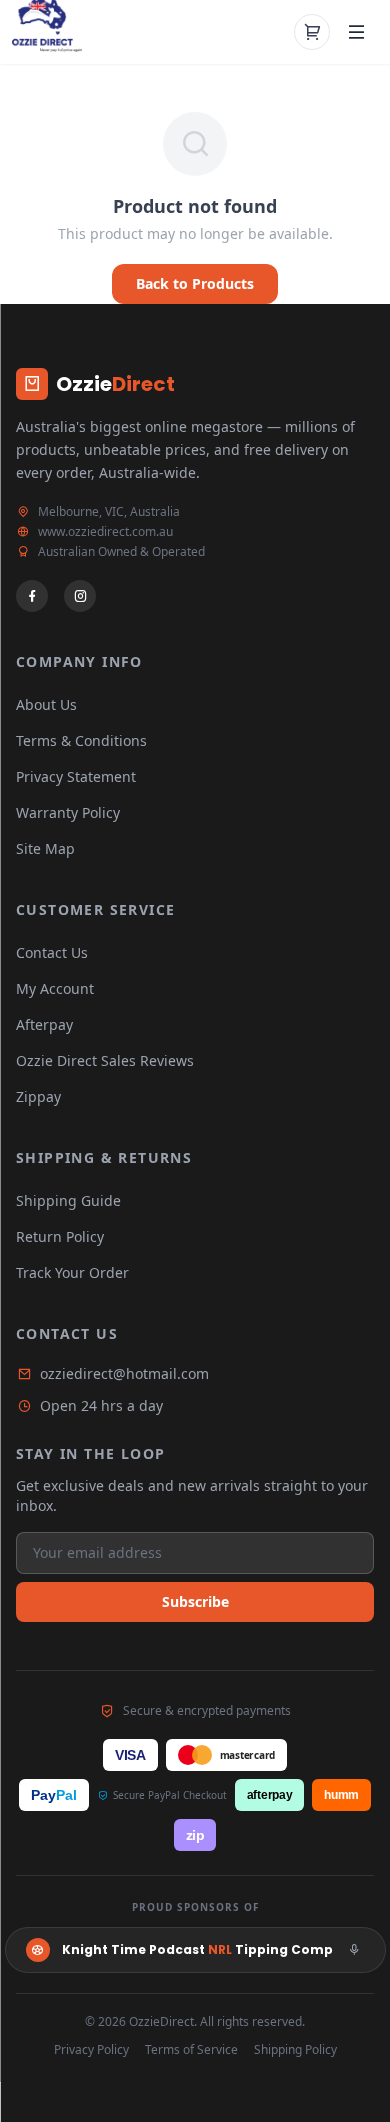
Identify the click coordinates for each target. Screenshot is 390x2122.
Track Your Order (72, 1272)
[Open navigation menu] (356, 32)
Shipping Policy (295, 2050)
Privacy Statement (76, 776)
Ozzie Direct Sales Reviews (105, 1060)
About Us (46, 704)
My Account (55, 988)
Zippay (38, 1096)
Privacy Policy (91, 2050)
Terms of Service (191, 2050)
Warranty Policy (68, 812)
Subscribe (195, 1601)
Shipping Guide (68, 1200)
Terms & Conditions (81, 740)
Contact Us (52, 952)
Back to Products (195, 283)
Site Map (45, 848)
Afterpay (44, 1024)
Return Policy (60, 1236)
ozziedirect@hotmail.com (124, 1373)
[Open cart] (312, 32)
